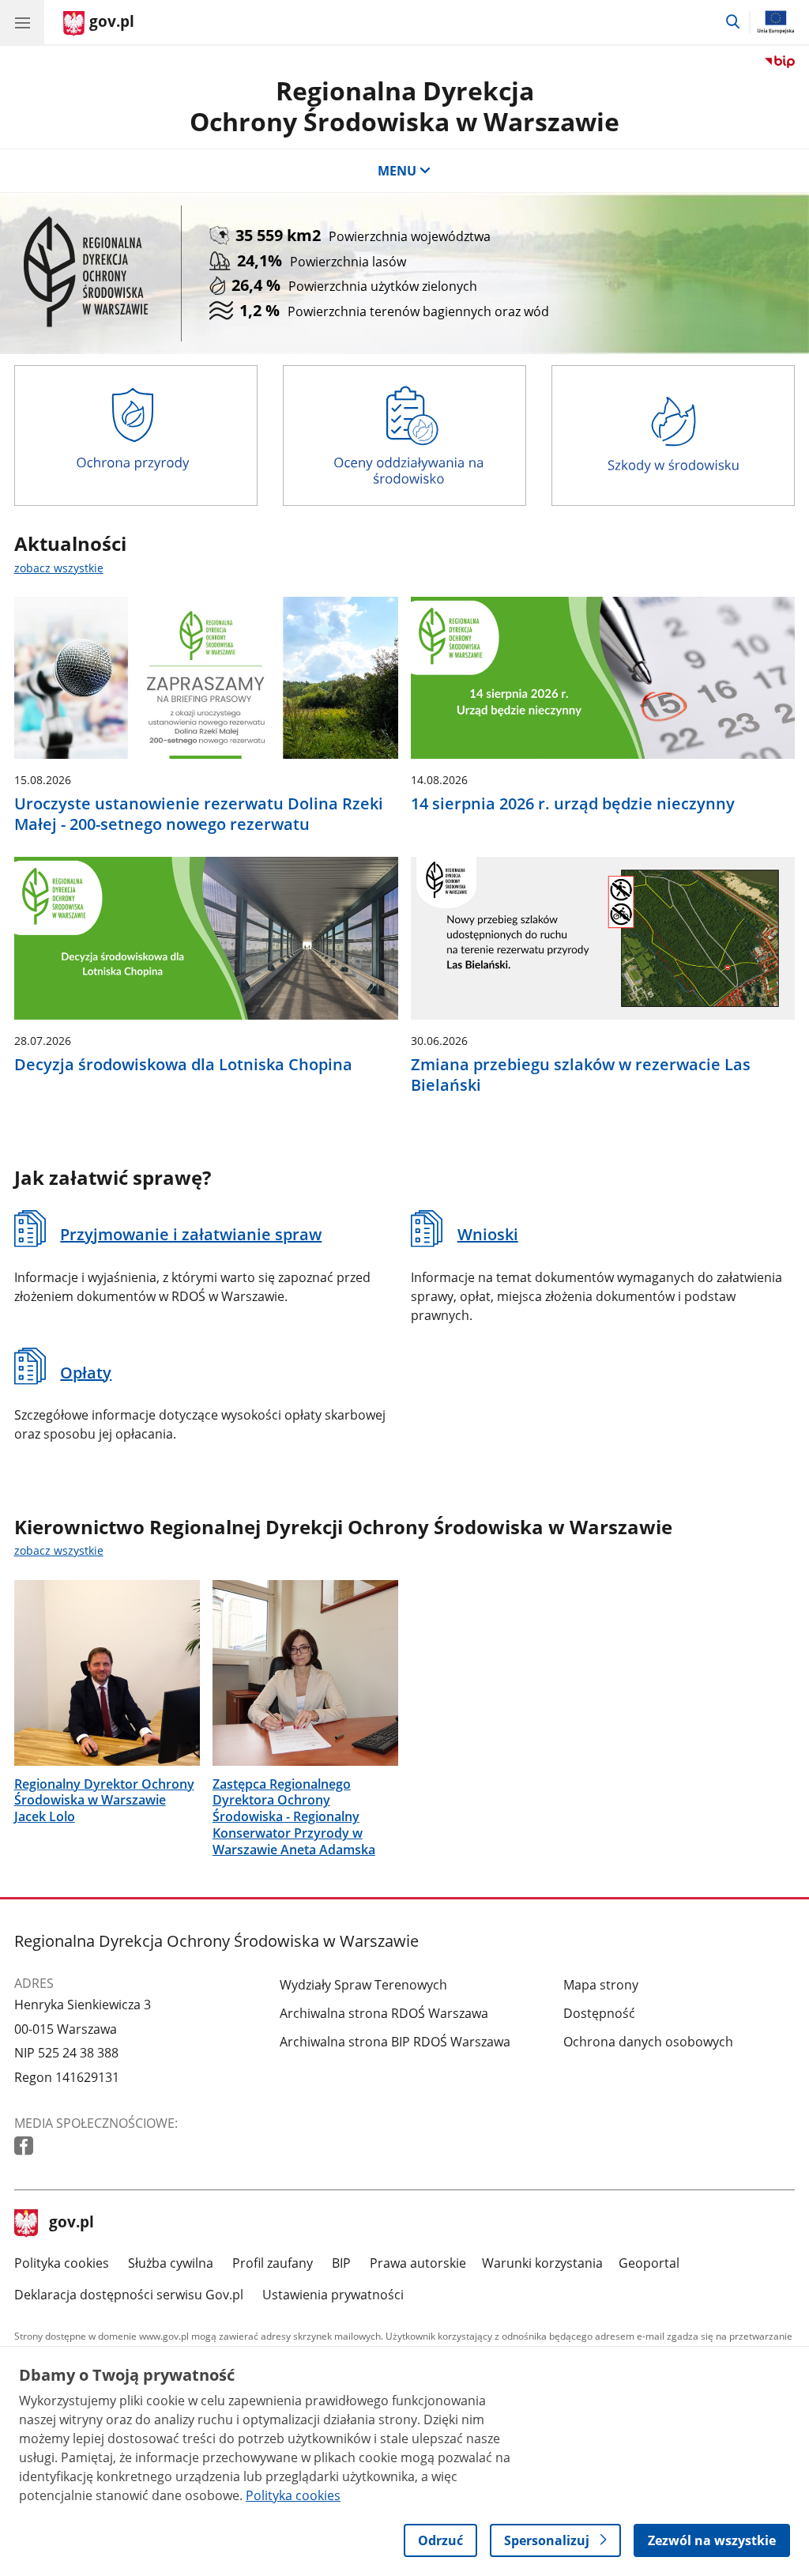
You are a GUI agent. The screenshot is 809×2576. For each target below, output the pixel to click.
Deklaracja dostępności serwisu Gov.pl (129, 2295)
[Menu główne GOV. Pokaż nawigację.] (22, 22)
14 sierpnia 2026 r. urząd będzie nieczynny (573, 804)
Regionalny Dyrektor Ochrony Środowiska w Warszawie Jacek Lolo (104, 1801)
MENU (397, 171)
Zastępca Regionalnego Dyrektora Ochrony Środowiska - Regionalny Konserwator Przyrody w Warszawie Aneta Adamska (294, 1817)
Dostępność (599, 2013)
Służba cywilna (171, 2263)
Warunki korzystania (542, 2263)
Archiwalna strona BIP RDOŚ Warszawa (395, 2042)
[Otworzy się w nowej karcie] (25, 2146)
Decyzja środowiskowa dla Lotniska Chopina (183, 1065)
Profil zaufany (273, 2263)
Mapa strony (601, 1985)
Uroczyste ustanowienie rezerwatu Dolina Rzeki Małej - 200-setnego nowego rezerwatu (199, 814)
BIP (341, 2263)
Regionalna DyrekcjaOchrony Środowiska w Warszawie (404, 106)
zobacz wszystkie (59, 568)
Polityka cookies (62, 2263)
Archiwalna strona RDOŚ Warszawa (384, 2013)
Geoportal (649, 2263)
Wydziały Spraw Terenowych (363, 1985)
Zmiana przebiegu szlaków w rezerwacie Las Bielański (581, 1075)
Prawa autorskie (418, 2263)
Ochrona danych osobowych (648, 2042)
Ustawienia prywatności (333, 2295)
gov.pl (71, 2223)
